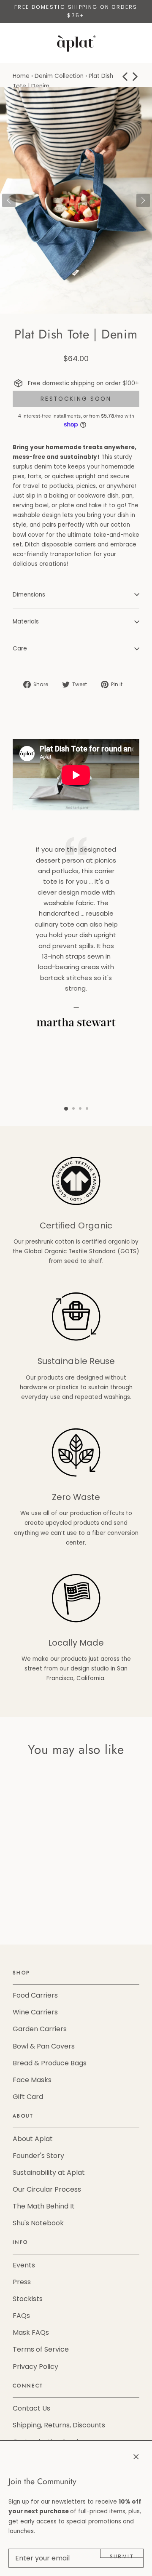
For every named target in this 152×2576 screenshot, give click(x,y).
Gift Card (28, 2097)
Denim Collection (59, 76)
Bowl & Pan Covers (44, 2046)
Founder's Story (38, 2156)
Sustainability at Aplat (49, 2172)
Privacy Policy (35, 2367)
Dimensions (29, 595)
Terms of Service (41, 2349)
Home (21, 76)
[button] (143, 200)
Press (22, 2282)
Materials (26, 622)
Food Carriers (35, 1995)
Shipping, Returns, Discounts (59, 2425)
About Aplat (33, 2139)
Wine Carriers (35, 2012)
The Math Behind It (44, 2206)
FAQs (21, 2316)
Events (24, 2265)
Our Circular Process (47, 2189)
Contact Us (31, 2408)
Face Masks (32, 2080)
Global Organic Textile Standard (70, 1251)
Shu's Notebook (38, 2223)
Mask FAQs (31, 2332)
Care (20, 649)
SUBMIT (122, 2556)
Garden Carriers (40, 2029)
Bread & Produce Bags (50, 2063)
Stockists (28, 2299)
